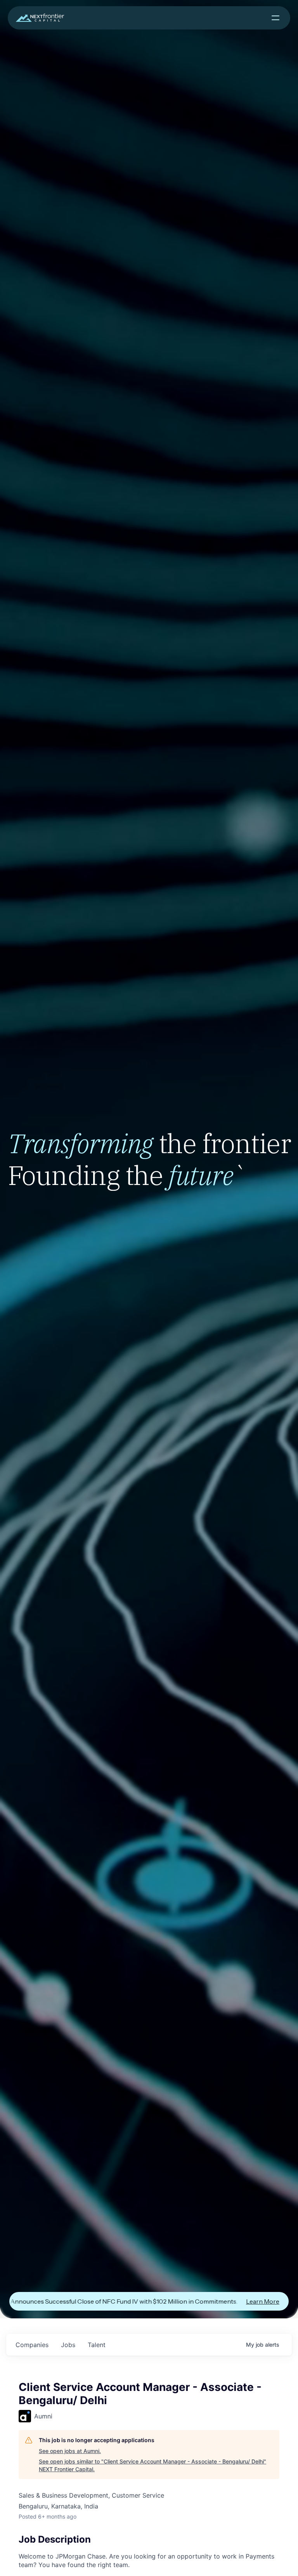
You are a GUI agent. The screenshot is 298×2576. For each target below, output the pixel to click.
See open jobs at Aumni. (70, 2451)
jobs (68, 2345)
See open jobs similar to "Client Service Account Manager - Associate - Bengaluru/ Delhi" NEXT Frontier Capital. (152, 2465)
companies (32, 2345)
